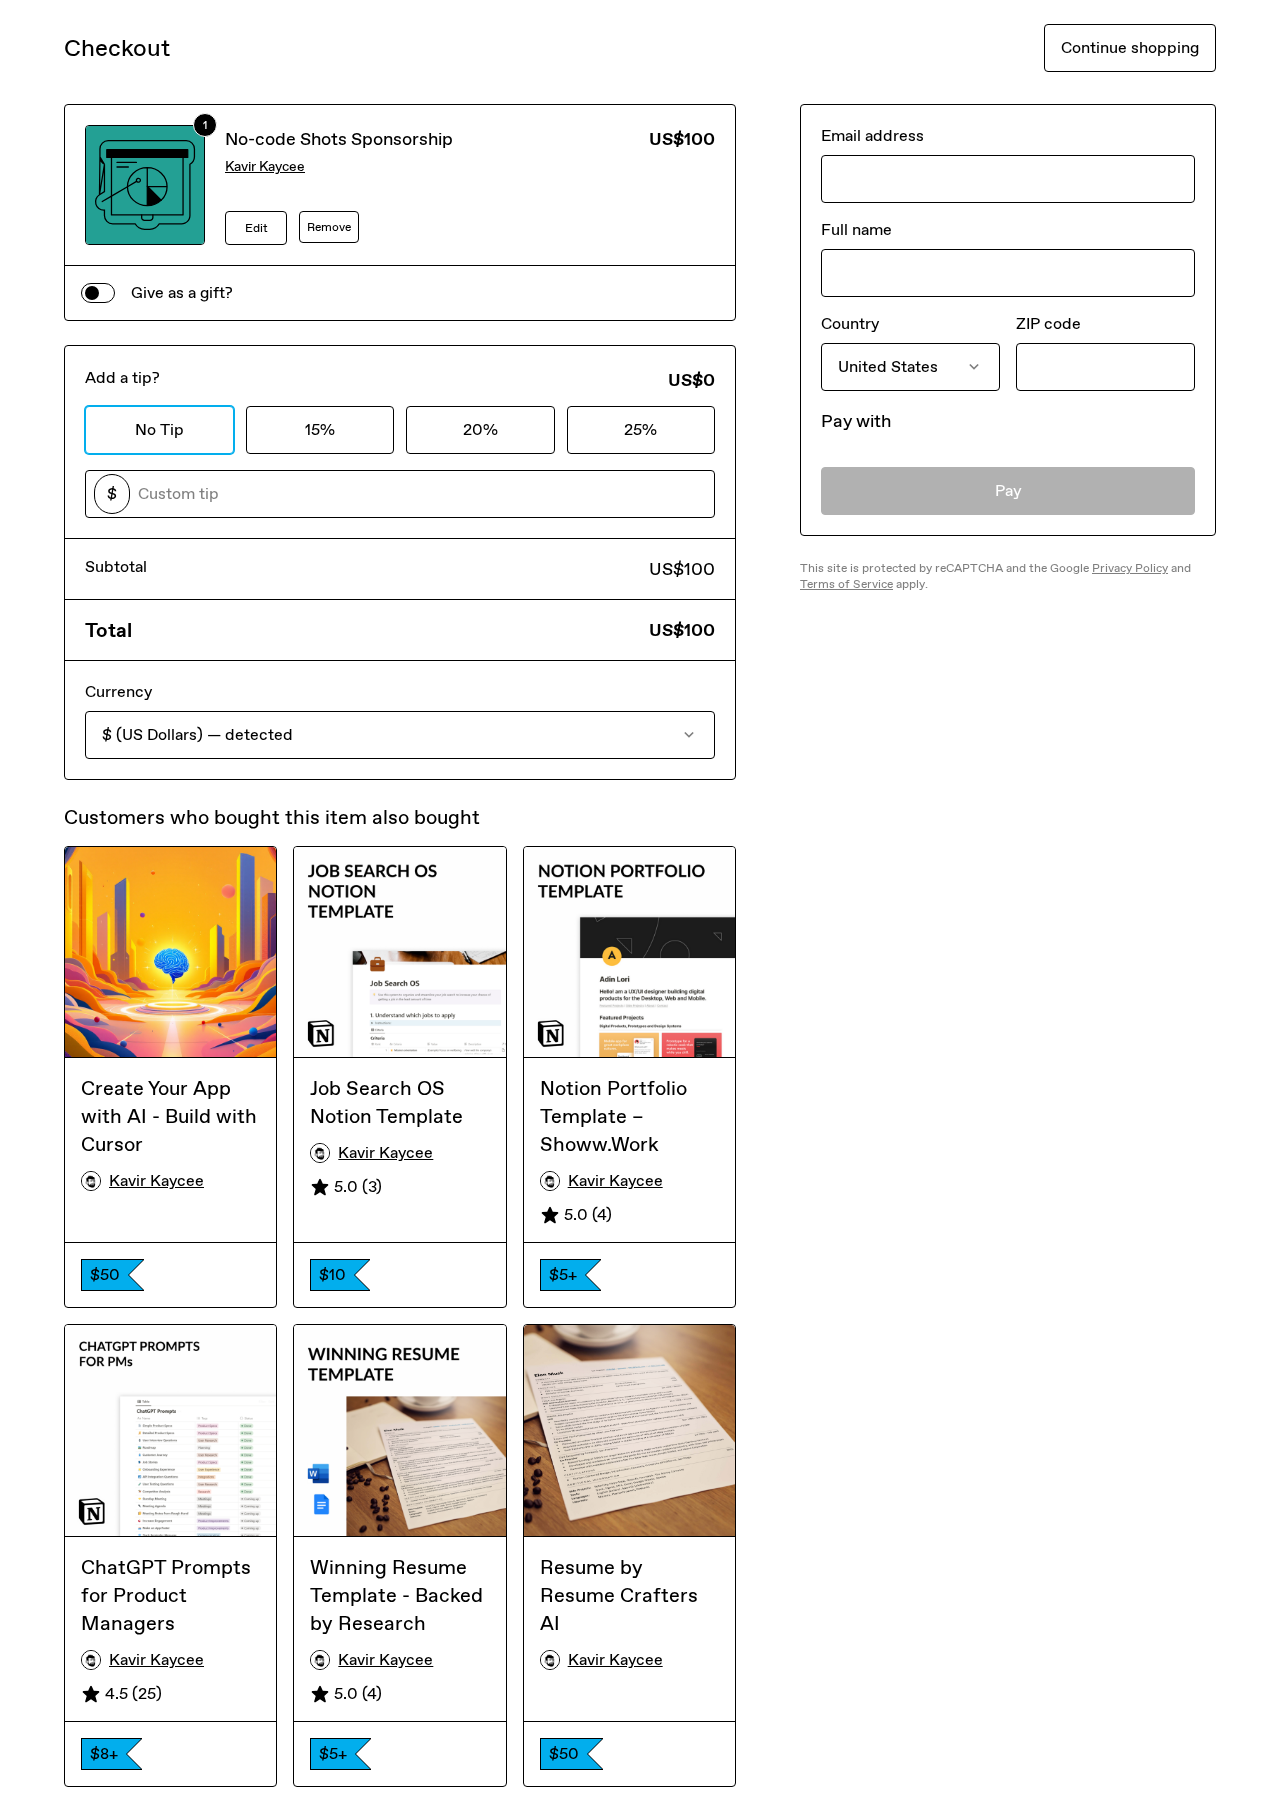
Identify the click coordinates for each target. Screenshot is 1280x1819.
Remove (329, 227)
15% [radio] (320, 429)
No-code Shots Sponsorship (339, 139)
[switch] (98, 293)
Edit (256, 228)
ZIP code (1048, 323)
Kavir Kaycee (265, 166)
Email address (872, 135)
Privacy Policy (1130, 568)
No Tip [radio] (159, 429)
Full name (856, 229)
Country (850, 323)
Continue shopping (1130, 47)
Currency (118, 691)
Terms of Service (846, 584)
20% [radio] (480, 429)
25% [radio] (640, 429)
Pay (1008, 490)
